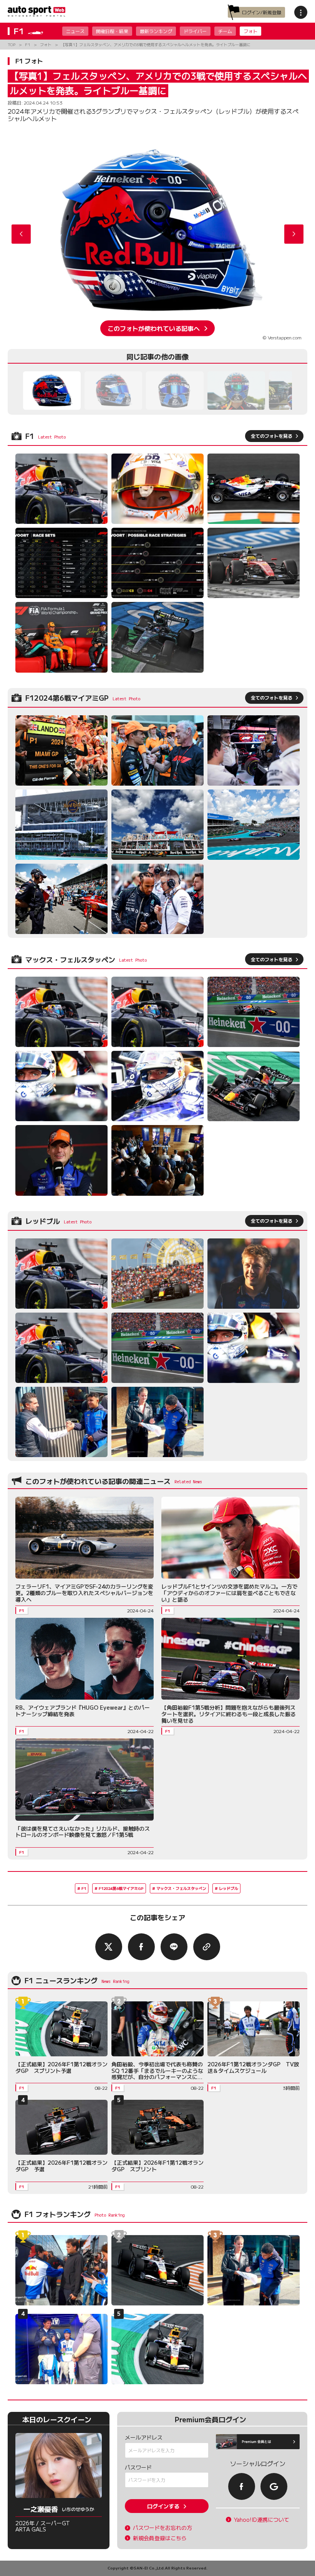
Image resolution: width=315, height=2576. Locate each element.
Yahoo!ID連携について (262, 2520)
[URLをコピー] (207, 1947)
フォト (250, 31)
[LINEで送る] (174, 1947)
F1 (84, 1888)
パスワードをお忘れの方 (162, 2528)
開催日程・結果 (112, 31)
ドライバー (195, 31)
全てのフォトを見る (272, 436)
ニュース (75, 31)
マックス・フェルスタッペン (181, 1888)
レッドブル (229, 1888)
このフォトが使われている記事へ (154, 328)
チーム (225, 31)
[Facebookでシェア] (141, 1947)
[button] (294, 234)
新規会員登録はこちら (160, 2538)
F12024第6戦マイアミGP (121, 1888)
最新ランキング (156, 31)
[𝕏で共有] (109, 1947)
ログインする (163, 2506)
